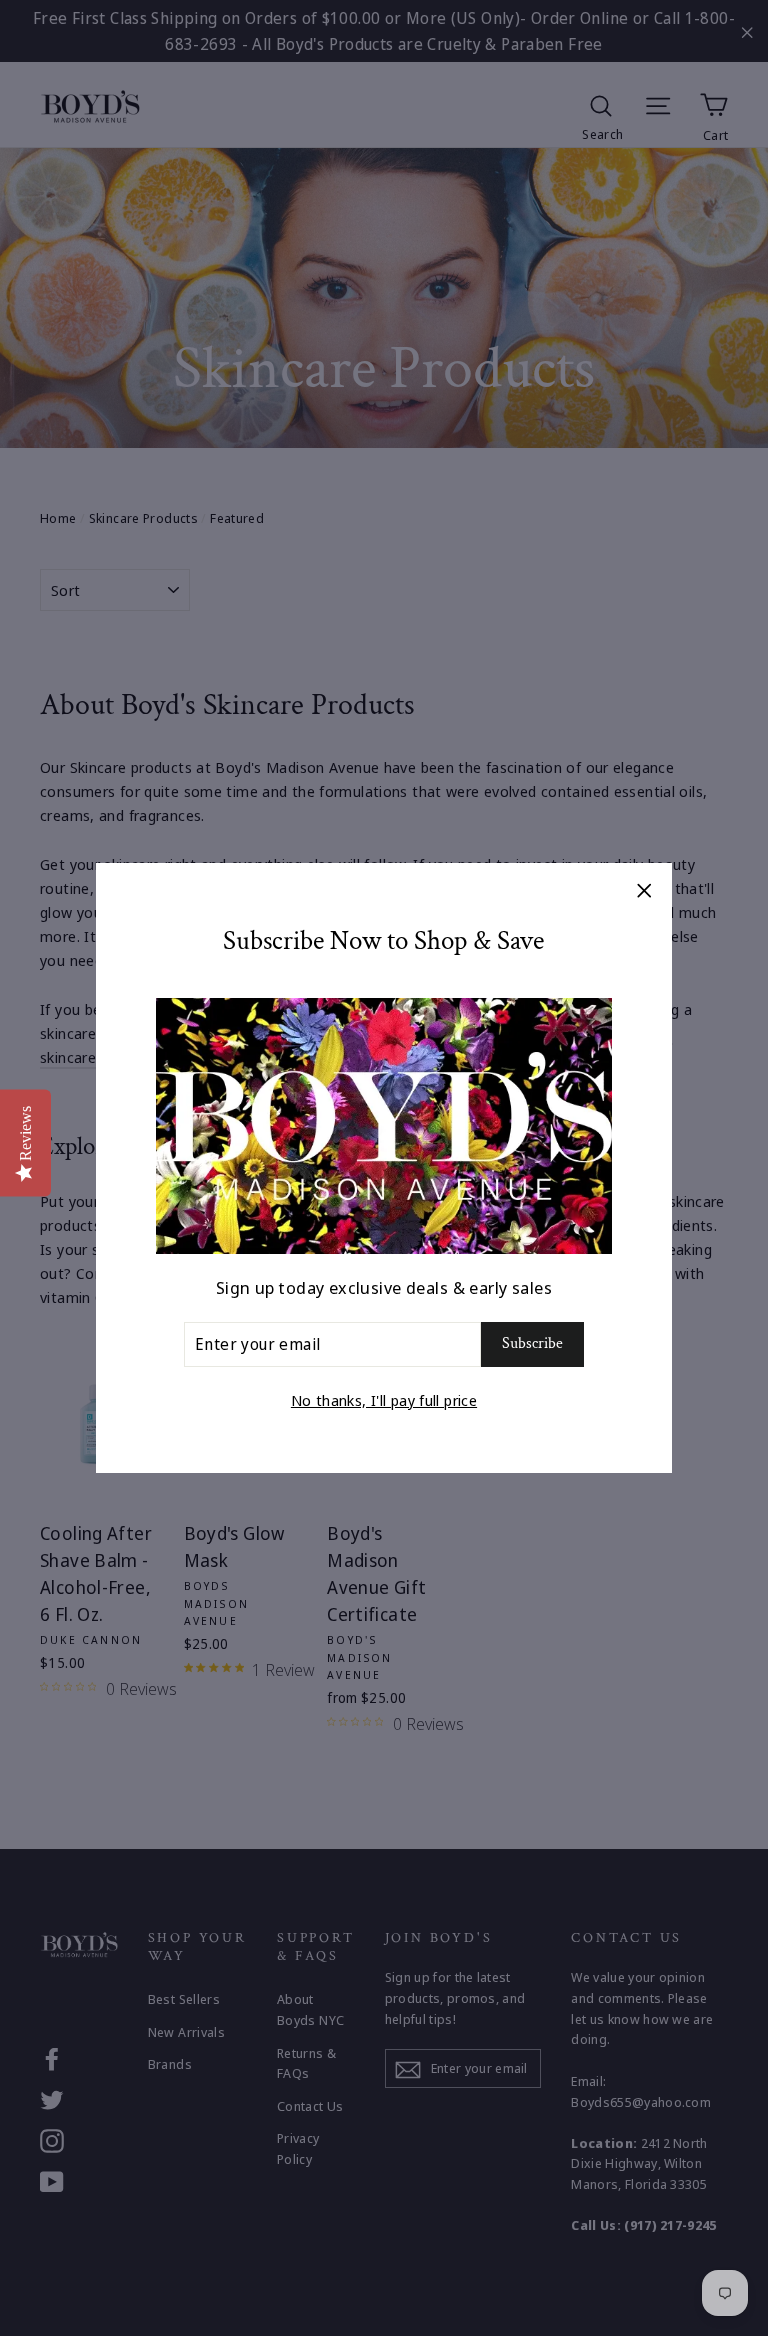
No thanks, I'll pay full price (384, 1400)
